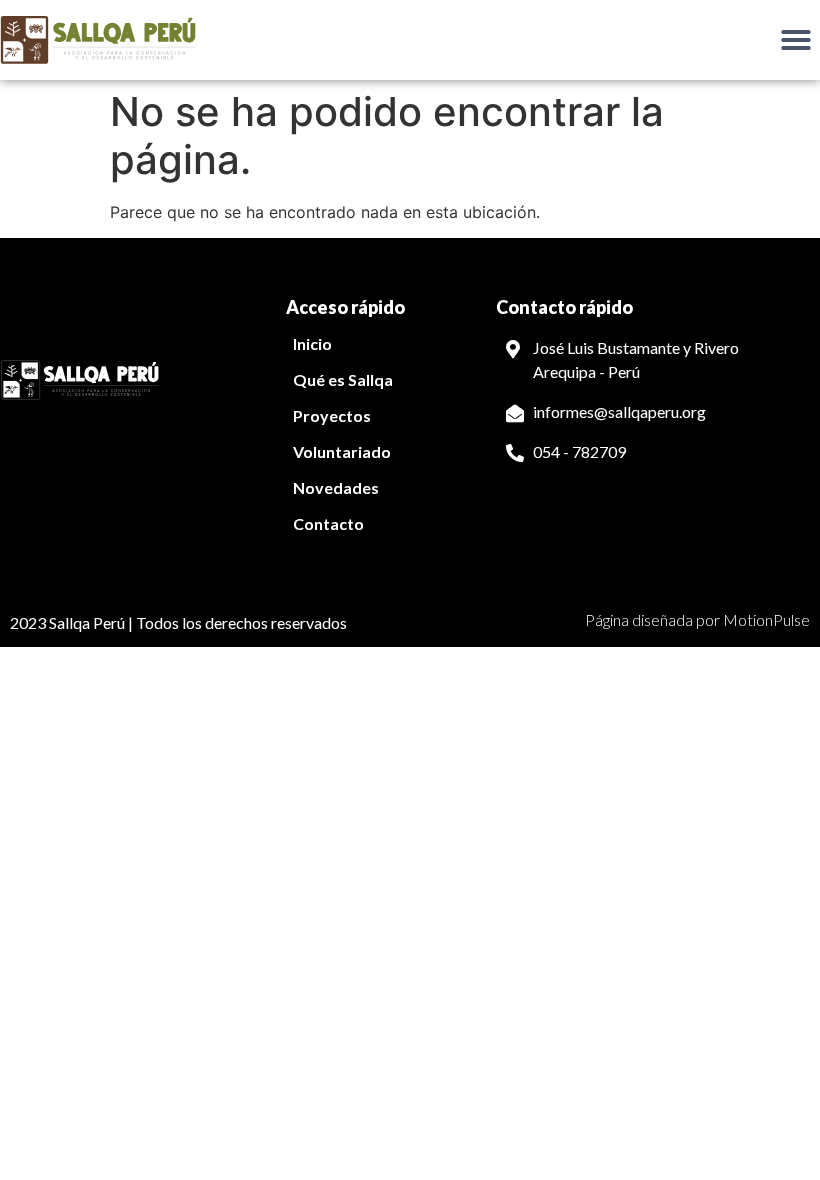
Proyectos (332, 415)
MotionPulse (766, 619)
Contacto (328, 523)
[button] (796, 40)
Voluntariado (342, 451)
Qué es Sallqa (343, 379)
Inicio (312, 343)
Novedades (336, 487)
